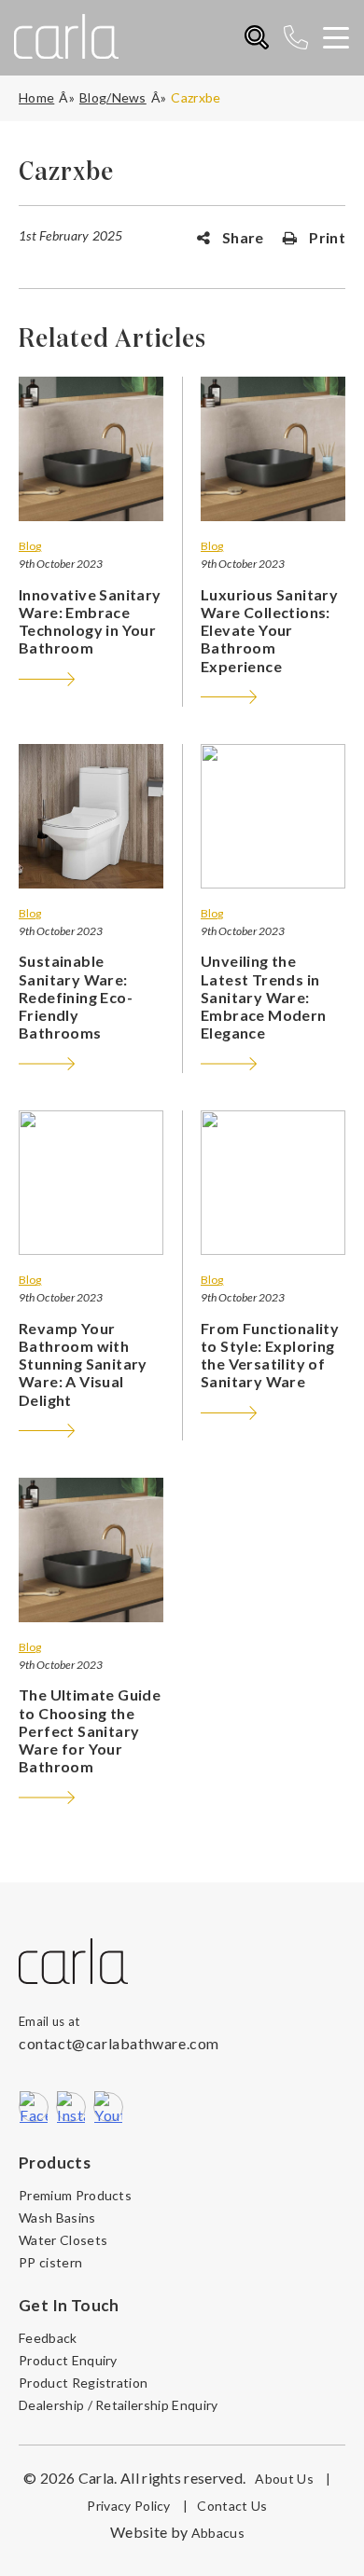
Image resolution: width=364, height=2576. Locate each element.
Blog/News (113, 97)
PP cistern (50, 2262)
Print (326, 237)
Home (36, 97)
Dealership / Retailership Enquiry (119, 2405)
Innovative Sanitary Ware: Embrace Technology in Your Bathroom (90, 621)
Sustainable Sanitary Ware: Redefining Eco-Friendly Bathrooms (76, 997)
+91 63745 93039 (303, 38)
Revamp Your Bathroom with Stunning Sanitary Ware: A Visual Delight (83, 1364)
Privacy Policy (137, 2506)
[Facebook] (34, 2107)
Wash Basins (57, 2218)
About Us (293, 2479)
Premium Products (75, 2195)
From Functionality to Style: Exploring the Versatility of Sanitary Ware (270, 1355)
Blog (30, 546)
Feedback (48, 2338)
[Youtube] (108, 2107)
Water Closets (63, 2240)
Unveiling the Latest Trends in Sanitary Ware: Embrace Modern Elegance (264, 997)
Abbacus (218, 2533)
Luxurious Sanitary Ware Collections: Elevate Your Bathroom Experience (269, 630)
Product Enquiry (68, 2360)
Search (257, 38)
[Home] (73, 1963)
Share (242, 237)
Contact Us (232, 2506)
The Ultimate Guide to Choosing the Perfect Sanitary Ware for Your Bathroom (90, 1730)
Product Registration (83, 2383)
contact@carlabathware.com (119, 2043)
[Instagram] (71, 2107)
